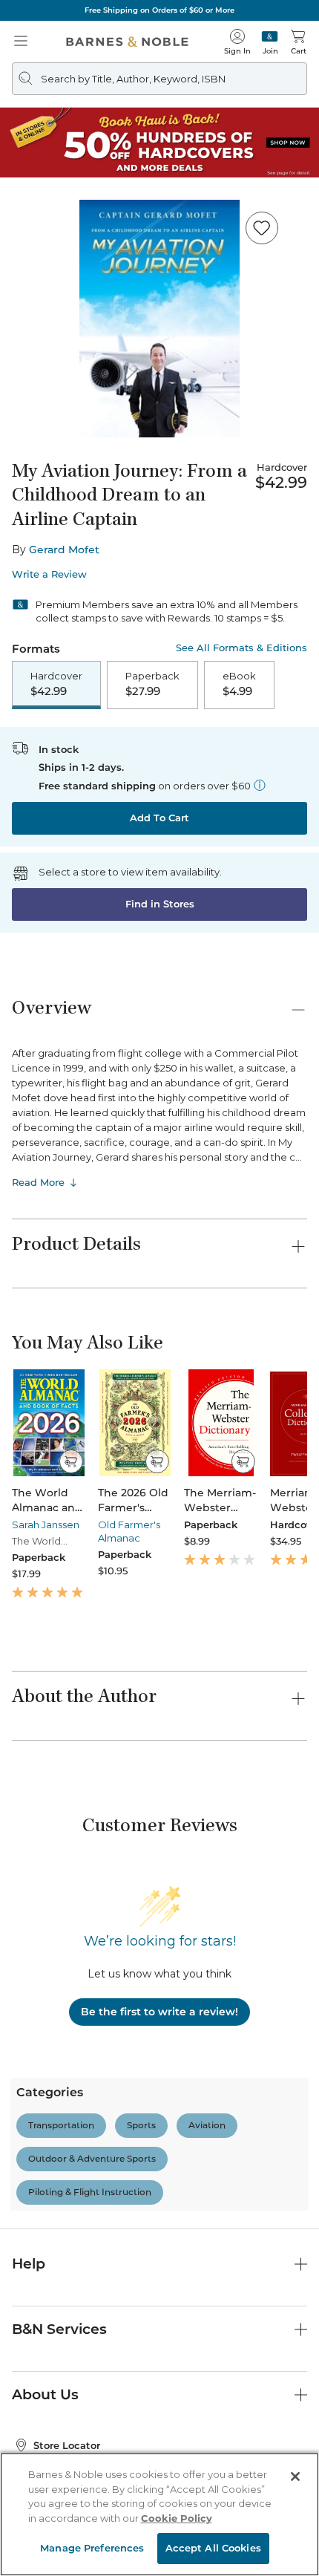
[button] (159, 1288)
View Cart (279, 2448)
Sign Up (36, 2531)
